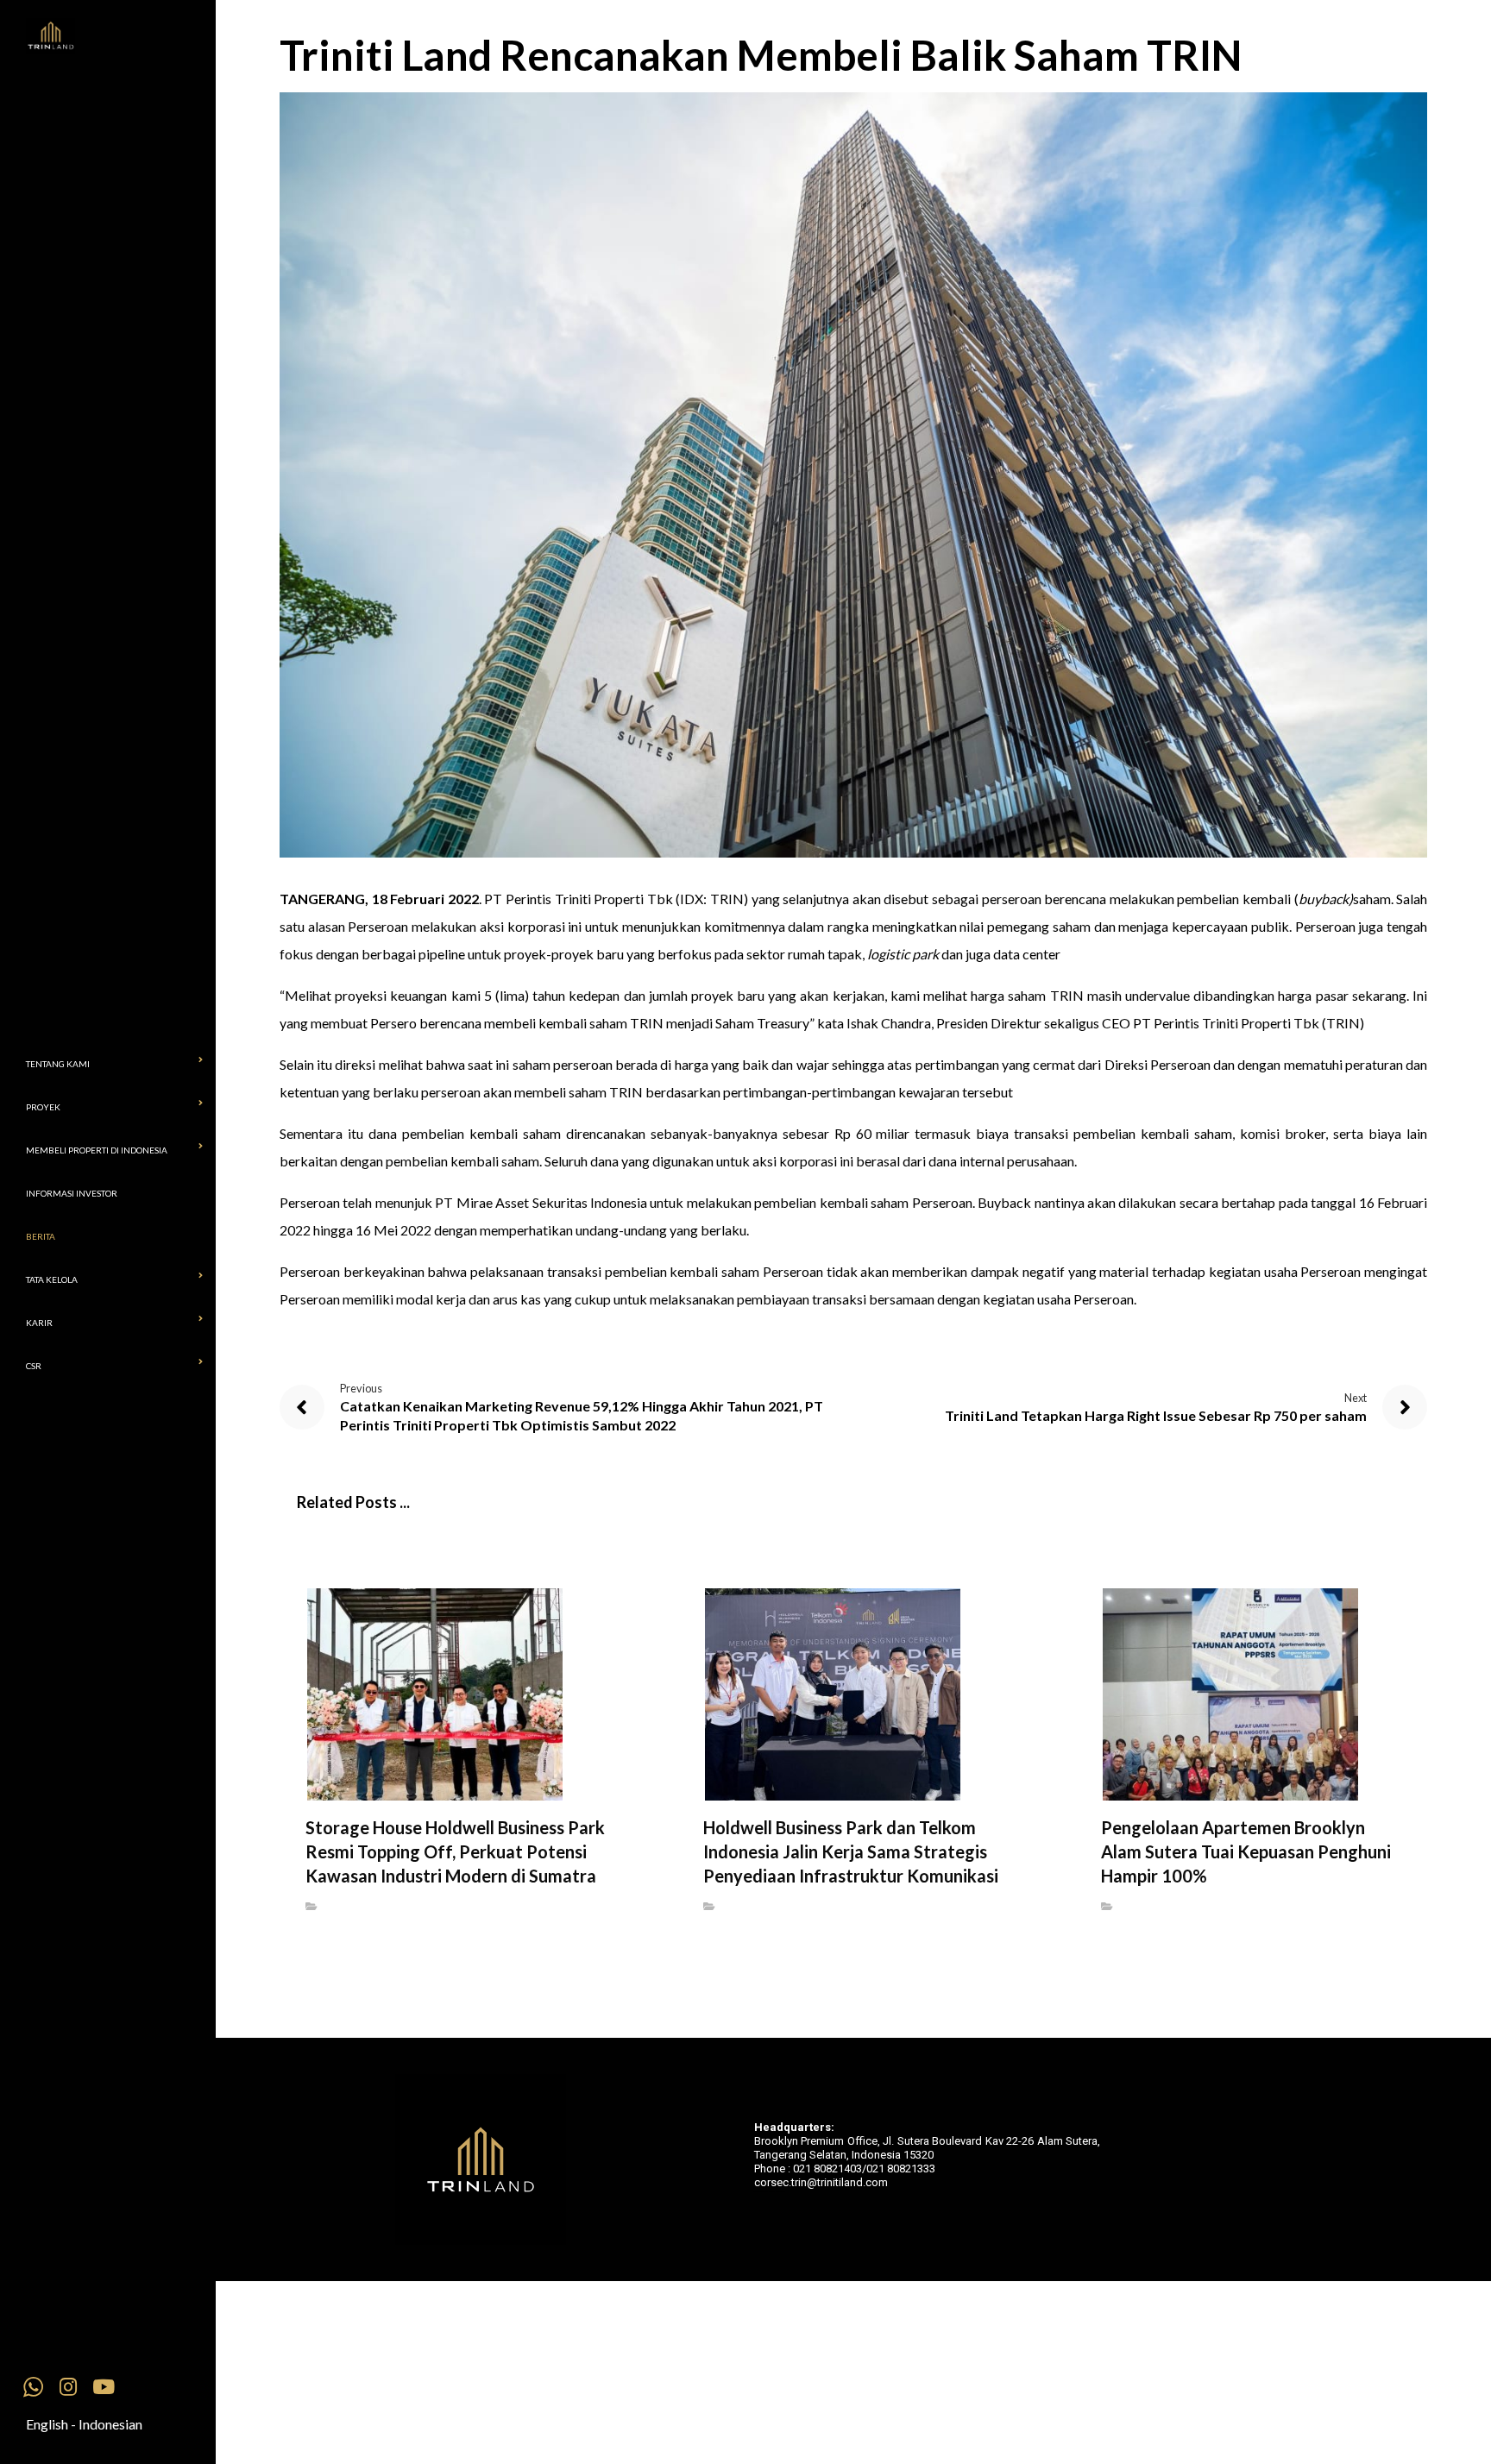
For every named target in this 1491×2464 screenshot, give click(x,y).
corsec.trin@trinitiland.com (821, 2182)
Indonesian (110, 2424)
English (47, 2424)
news (339, 1906)
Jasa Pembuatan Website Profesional (770, 2191)
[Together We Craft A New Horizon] (121, 36)
